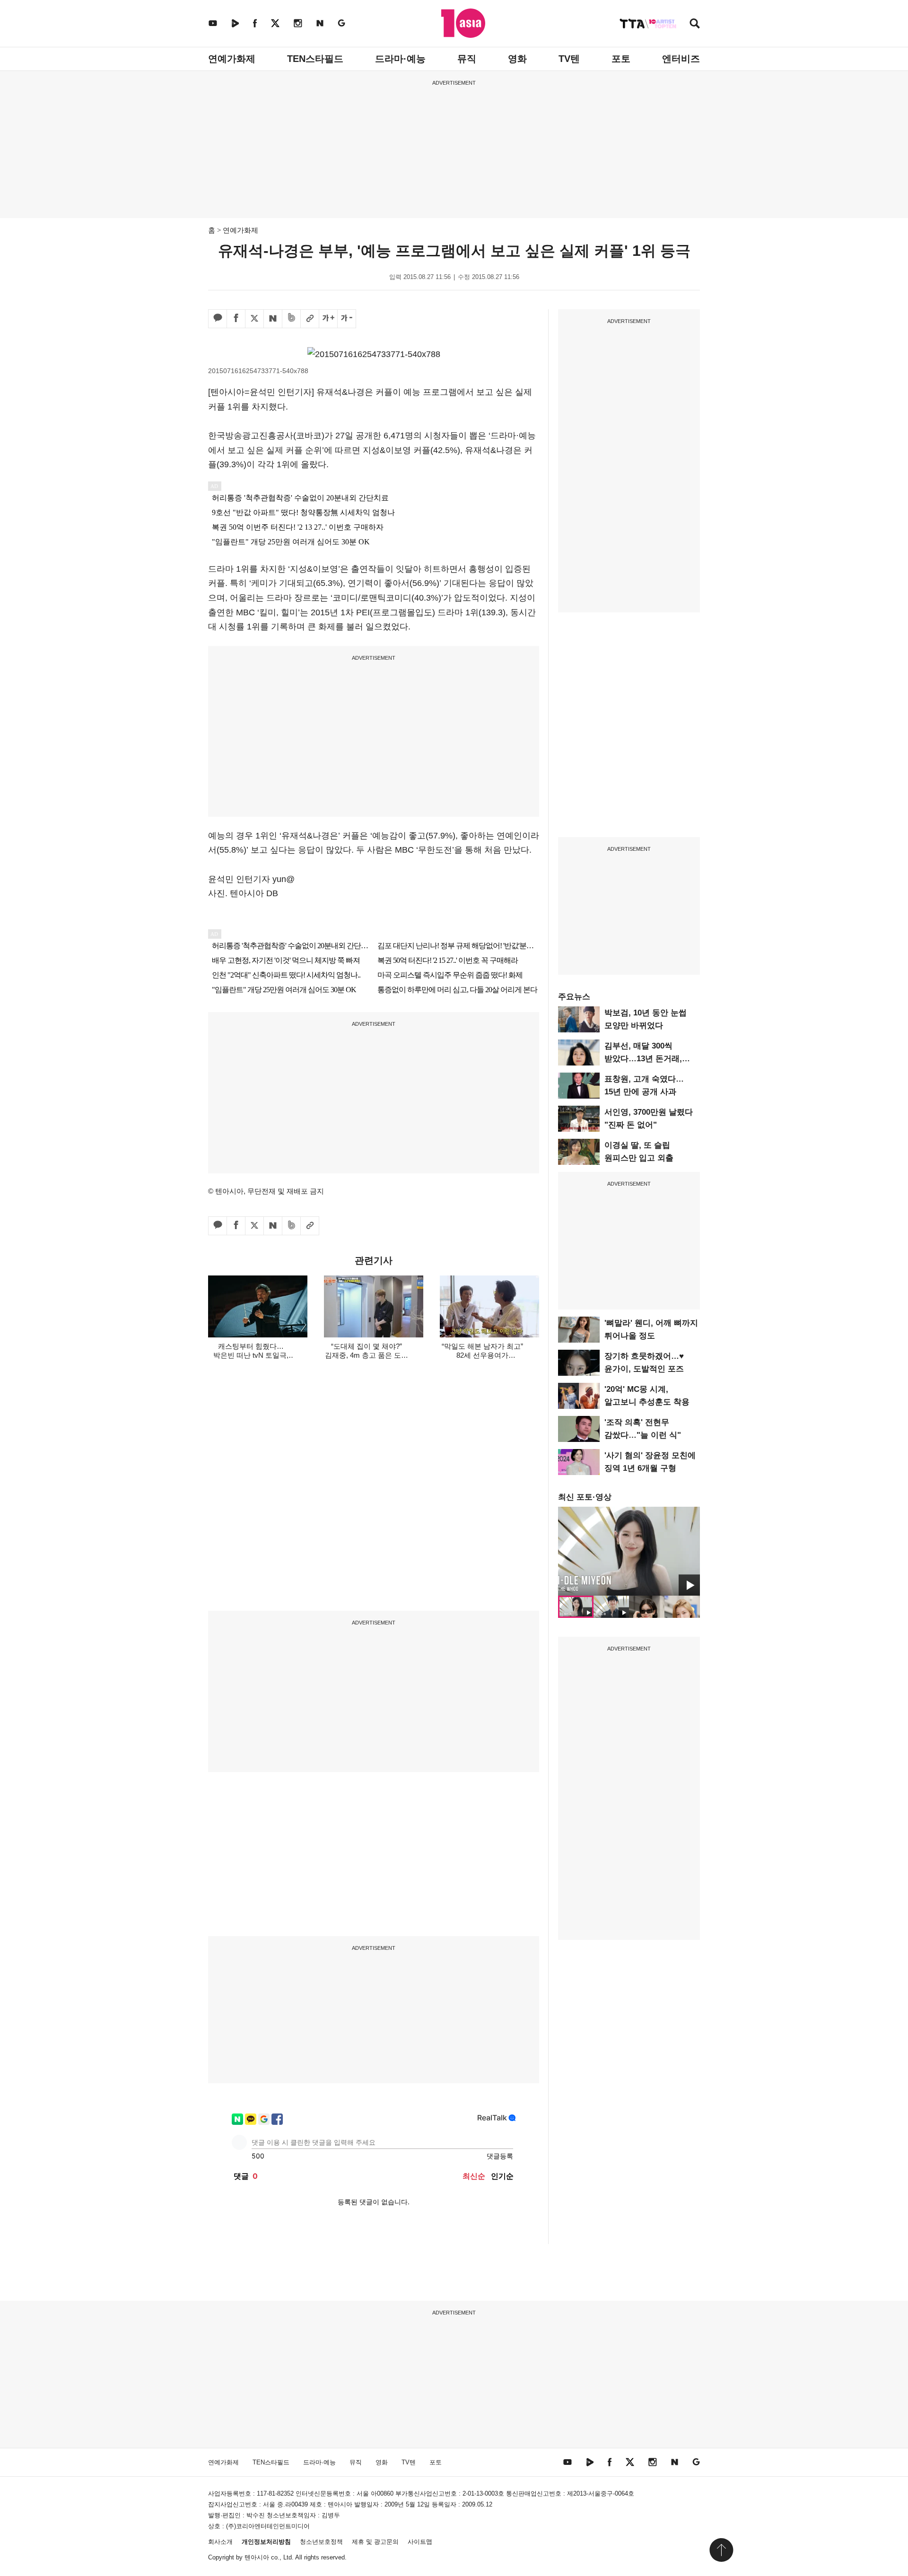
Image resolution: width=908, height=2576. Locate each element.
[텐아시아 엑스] (275, 23)
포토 (621, 59)
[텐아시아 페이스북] (255, 23)
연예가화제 (232, 59)
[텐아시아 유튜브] (213, 23)
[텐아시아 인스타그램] (298, 23)
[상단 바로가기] (721, 2550)
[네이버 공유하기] (273, 319)
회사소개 (220, 2542)
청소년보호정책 (321, 2542)
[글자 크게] (328, 319)
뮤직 (467, 59)
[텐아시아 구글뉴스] (341, 23)
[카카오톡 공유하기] (218, 319)
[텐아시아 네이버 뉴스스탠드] (320, 23)
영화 (517, 59)
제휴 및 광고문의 (375, 2542)
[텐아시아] (463, 23)
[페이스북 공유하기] (236, 319)
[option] (629, 1551)
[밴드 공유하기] (291, 319)
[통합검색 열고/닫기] (695, 24)
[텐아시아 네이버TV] (235, 23)
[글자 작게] (347, 319)
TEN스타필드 (315, 59)
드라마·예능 (400, 59)
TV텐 (569, 59)
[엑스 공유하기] (254, 319)
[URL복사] (310, 319)
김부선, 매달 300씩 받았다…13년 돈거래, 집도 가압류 (643, 1059)
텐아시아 (257, 2557)
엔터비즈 (681, 59)
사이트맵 (420, 2542)
